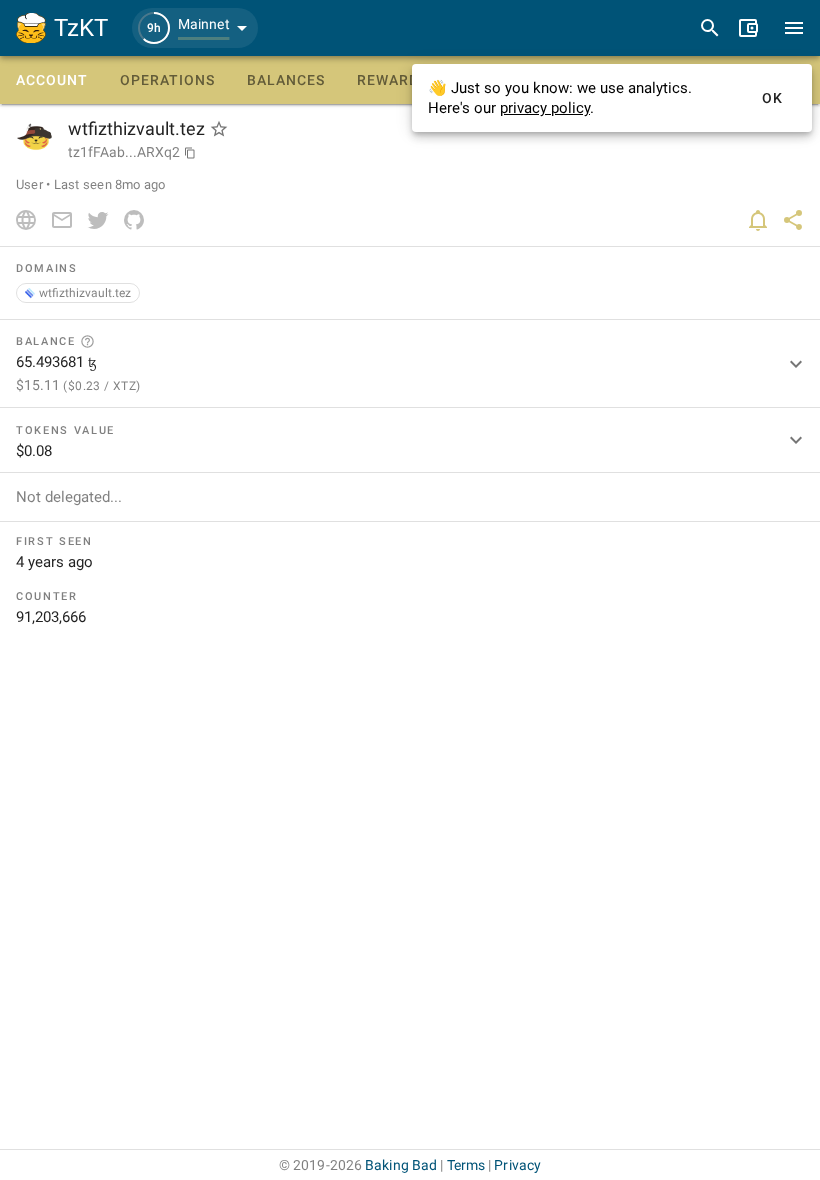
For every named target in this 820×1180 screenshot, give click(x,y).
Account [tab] (52, 80)
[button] (195, 28)
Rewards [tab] (392, 80)
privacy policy (545, 108)
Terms (466, 1165)
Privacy (517, 1165)
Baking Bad (401, 1165)
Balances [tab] (286, 80)
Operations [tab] (167, 80)
